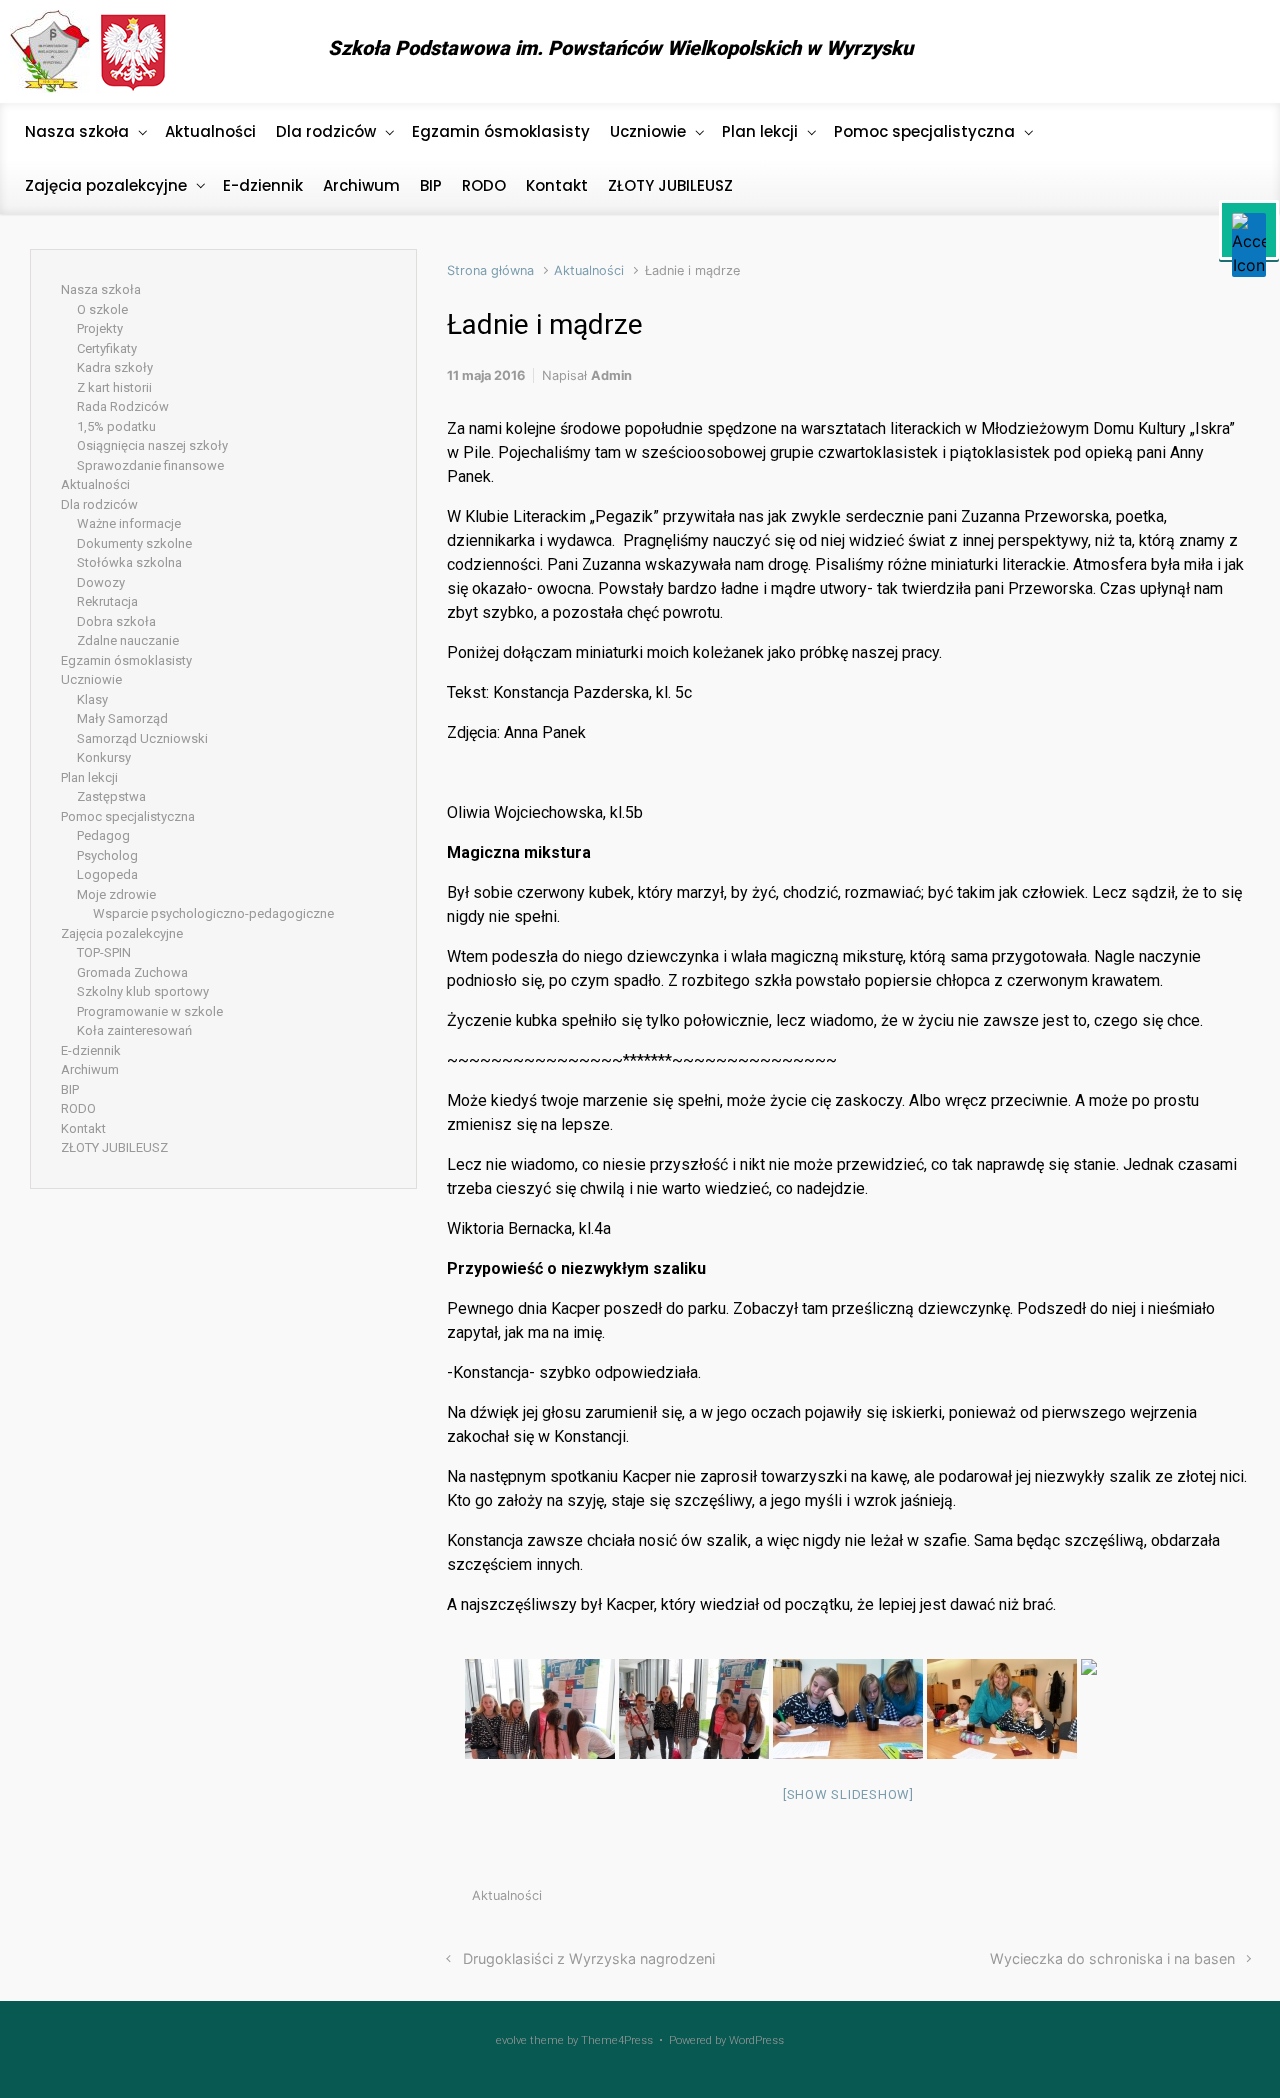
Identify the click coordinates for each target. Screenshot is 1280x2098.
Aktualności (589, 270)
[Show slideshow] (848, 1794)
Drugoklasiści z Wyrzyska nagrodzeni (589, 1958)
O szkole (102, 309)
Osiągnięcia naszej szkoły (152, 445)
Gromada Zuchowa (132, 972)
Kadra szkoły (115, 367)
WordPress (756, 2040)
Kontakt (83, 1128)
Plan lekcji (89, 777)
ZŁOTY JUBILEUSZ (114, 1147)
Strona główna (490, 270)
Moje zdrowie (116, 894)
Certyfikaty (107, 348)
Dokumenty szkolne (134, 543)
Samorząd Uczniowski (142, 738)
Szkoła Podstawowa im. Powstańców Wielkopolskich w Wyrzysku (620, 48)
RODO (78, 1108)
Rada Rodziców (123, 406)
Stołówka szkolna (129, 562)
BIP (70, 1089)
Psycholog (107, 855)
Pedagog (103, 835)
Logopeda (107, 874)
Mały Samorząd (122, 718)
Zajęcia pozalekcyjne (122, 933)
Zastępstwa (111, 796)
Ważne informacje (129, 523)
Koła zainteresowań (134, 1030)
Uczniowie (91, 679)
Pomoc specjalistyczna (128, 816)
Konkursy (104, 757)
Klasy (92, 699)
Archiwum (90, 1069)
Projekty (100, 328)
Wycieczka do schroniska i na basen (1112, 1958)
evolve (511, 2040)
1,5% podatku (116, 426)
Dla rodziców (99, 504)
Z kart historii (114, 387)
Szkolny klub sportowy (143, 991)
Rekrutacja (107, 601)
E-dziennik (91, 1050)
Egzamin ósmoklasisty (126, 660)
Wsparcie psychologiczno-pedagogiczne (213, 913)
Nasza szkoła (101, 289)
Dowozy (101, 582)
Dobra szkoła (116, 621)
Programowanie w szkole (150, 1011)
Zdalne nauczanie (128, 640)
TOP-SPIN (104, 952)
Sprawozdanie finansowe (150, 465)
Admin (611, 375)
